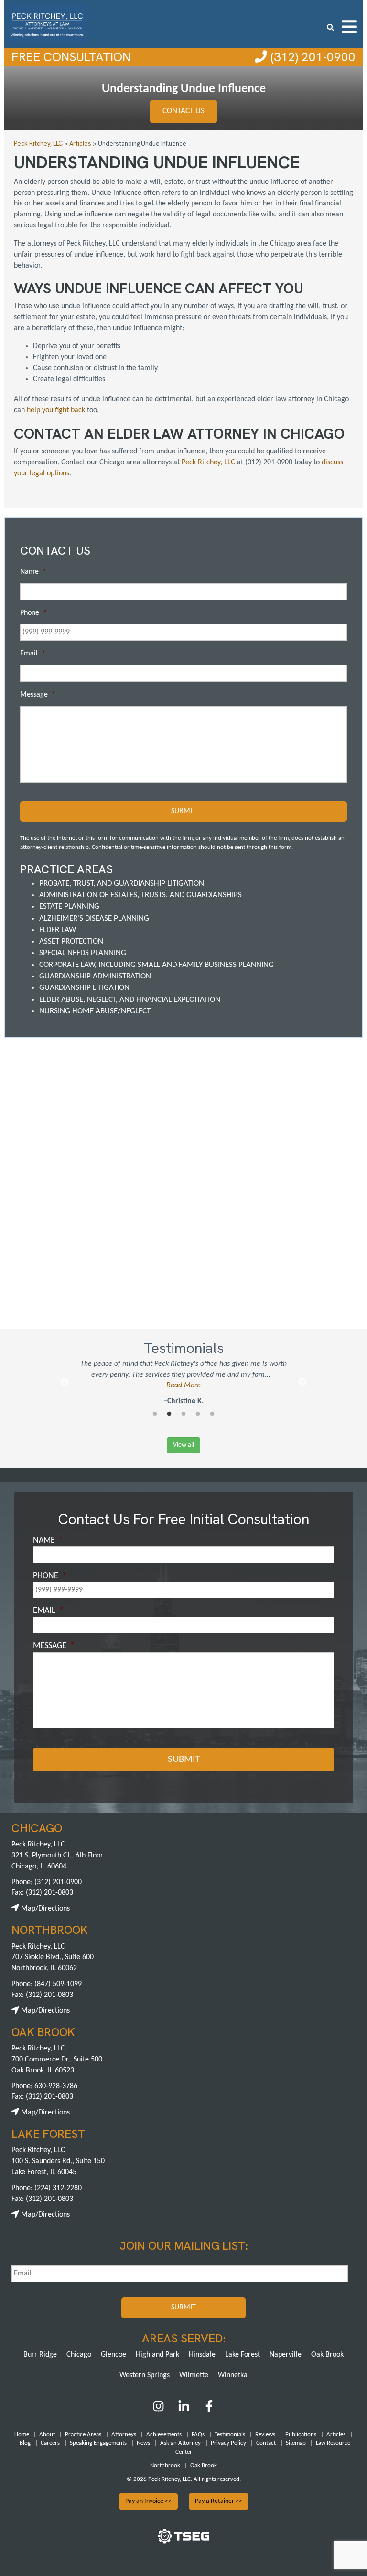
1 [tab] (155, 1414)
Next (302, 1383)
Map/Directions (44, 1909)
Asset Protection (71, 941)
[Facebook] (209, 2410)
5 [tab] (212, 1414)
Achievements (164, 2434)
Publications (301, 2434)
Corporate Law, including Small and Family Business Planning (157, 965)
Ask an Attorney (180, 2443)
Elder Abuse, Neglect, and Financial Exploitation (130, 1000)
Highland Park (157, 2355)
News (143, 2443)
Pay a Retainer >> (219, 2501)
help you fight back (57, 410)
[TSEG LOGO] (183, 2542)
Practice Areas (83, 2434)
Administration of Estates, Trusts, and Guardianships (140, 895)
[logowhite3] (47, 23)
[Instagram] (159, 2410)
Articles (336, 2434)
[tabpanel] (183, 1383)
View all (183, 1445)
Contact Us (183, 111)
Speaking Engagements (98, 2443)
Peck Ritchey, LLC (208, 462)
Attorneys (124, 2434)
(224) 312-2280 (58, 2188)
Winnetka (233, 2375)
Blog (25, 2443)
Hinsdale (202, 2355)
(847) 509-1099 (58, 1984)
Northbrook (165, 2465)
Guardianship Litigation (84, 988)
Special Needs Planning (83, 953)
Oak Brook (327, 2355)
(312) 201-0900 (311, 57)
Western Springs (145, 2375)
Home (22, 2434)
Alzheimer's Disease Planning (94, 918)
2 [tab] (169, 1414)
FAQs (198, 2434)
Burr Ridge (40, 2355)
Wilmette (194, 2375)
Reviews (265, 2434)
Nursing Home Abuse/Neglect (95, 1011)
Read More (183, 1385)
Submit (183, 811)
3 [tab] (183, 1414)
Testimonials (230, 2434)
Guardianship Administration (95, 976)
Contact (266, 2443)
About (47, 2434)
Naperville (286, 2355)
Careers (50, 2443)
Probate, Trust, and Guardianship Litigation (122, 884)
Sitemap (296, 2443)
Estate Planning (69, 907)
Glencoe (113, 2355)
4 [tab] (198, 1414)
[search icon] (330, 27)
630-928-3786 (56, 2086)
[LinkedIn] (184, 2410)
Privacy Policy (228, 2443)
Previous (65, 1383)
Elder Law (58, 930)
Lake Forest (243, 2355)
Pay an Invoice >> (148, 2501)
